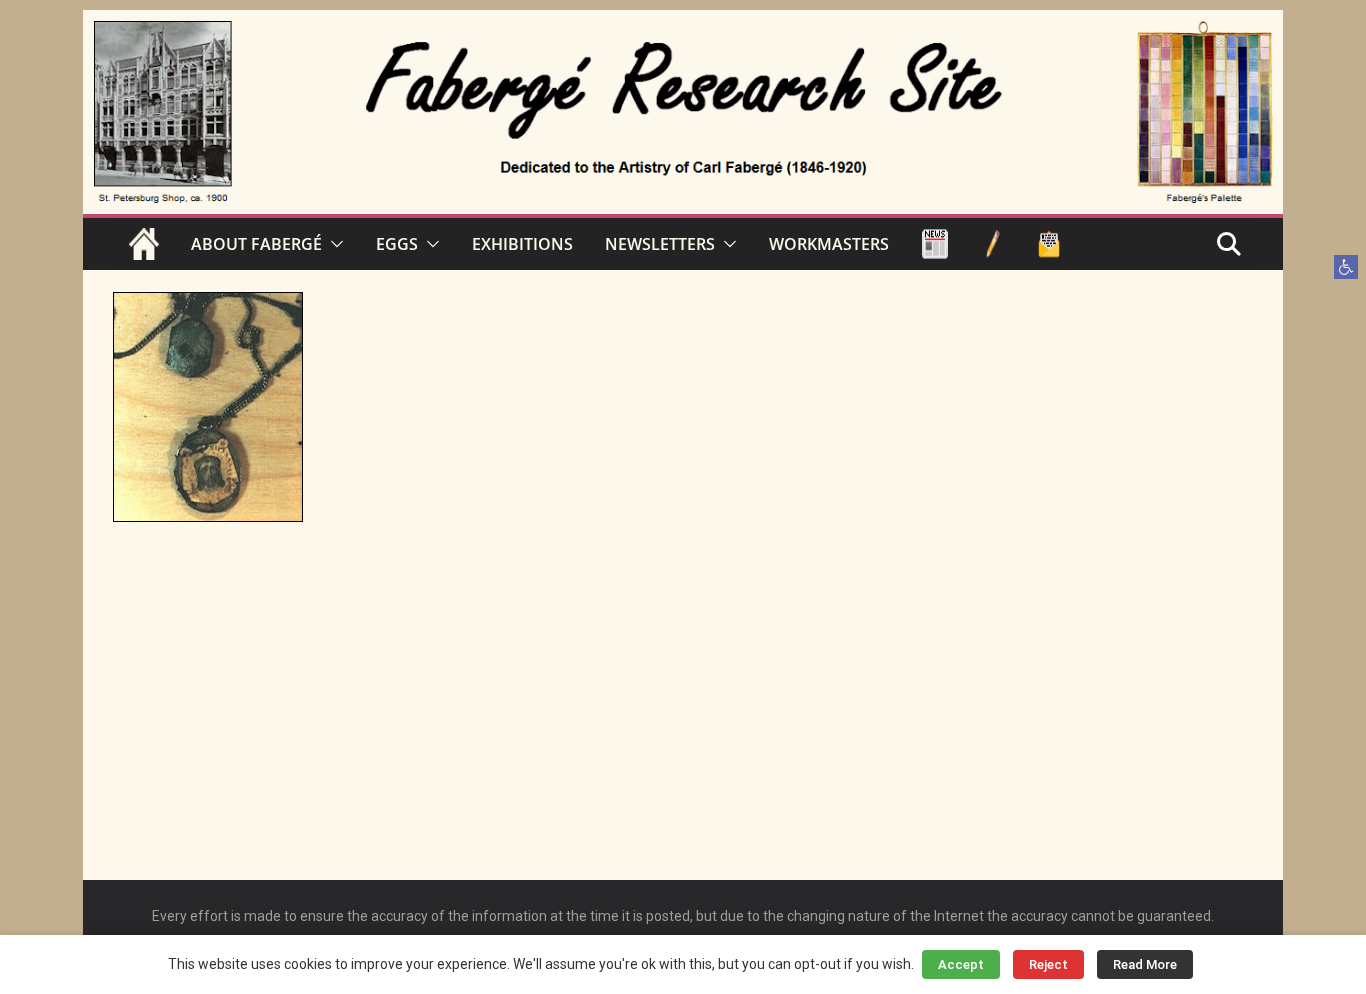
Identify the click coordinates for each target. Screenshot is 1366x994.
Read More (1145, 964)
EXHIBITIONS (522, 244)
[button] (1346, 267)
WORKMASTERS (829, 244)
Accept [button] (961, 964)
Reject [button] (1048, 964)
